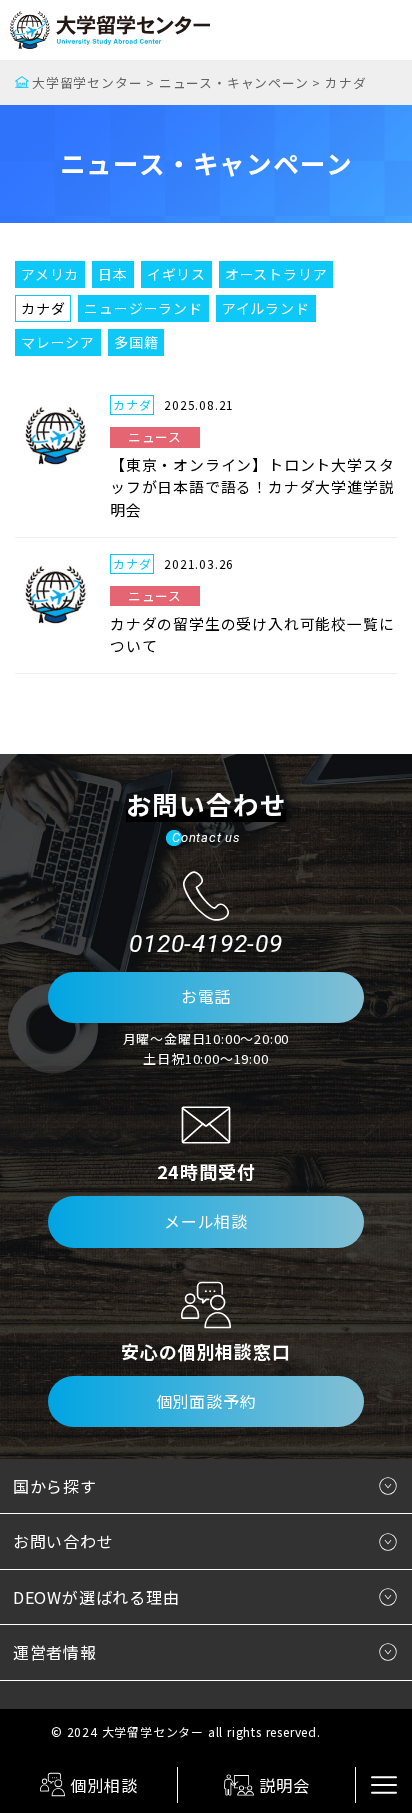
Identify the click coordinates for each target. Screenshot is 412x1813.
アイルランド (266, 308)
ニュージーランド (143, 308)
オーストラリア (276, 274)
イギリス (176, 274)
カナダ (43, 308)
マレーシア (58, 342)
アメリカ (50, 274)
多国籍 (136, 342)
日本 (113, 274)
